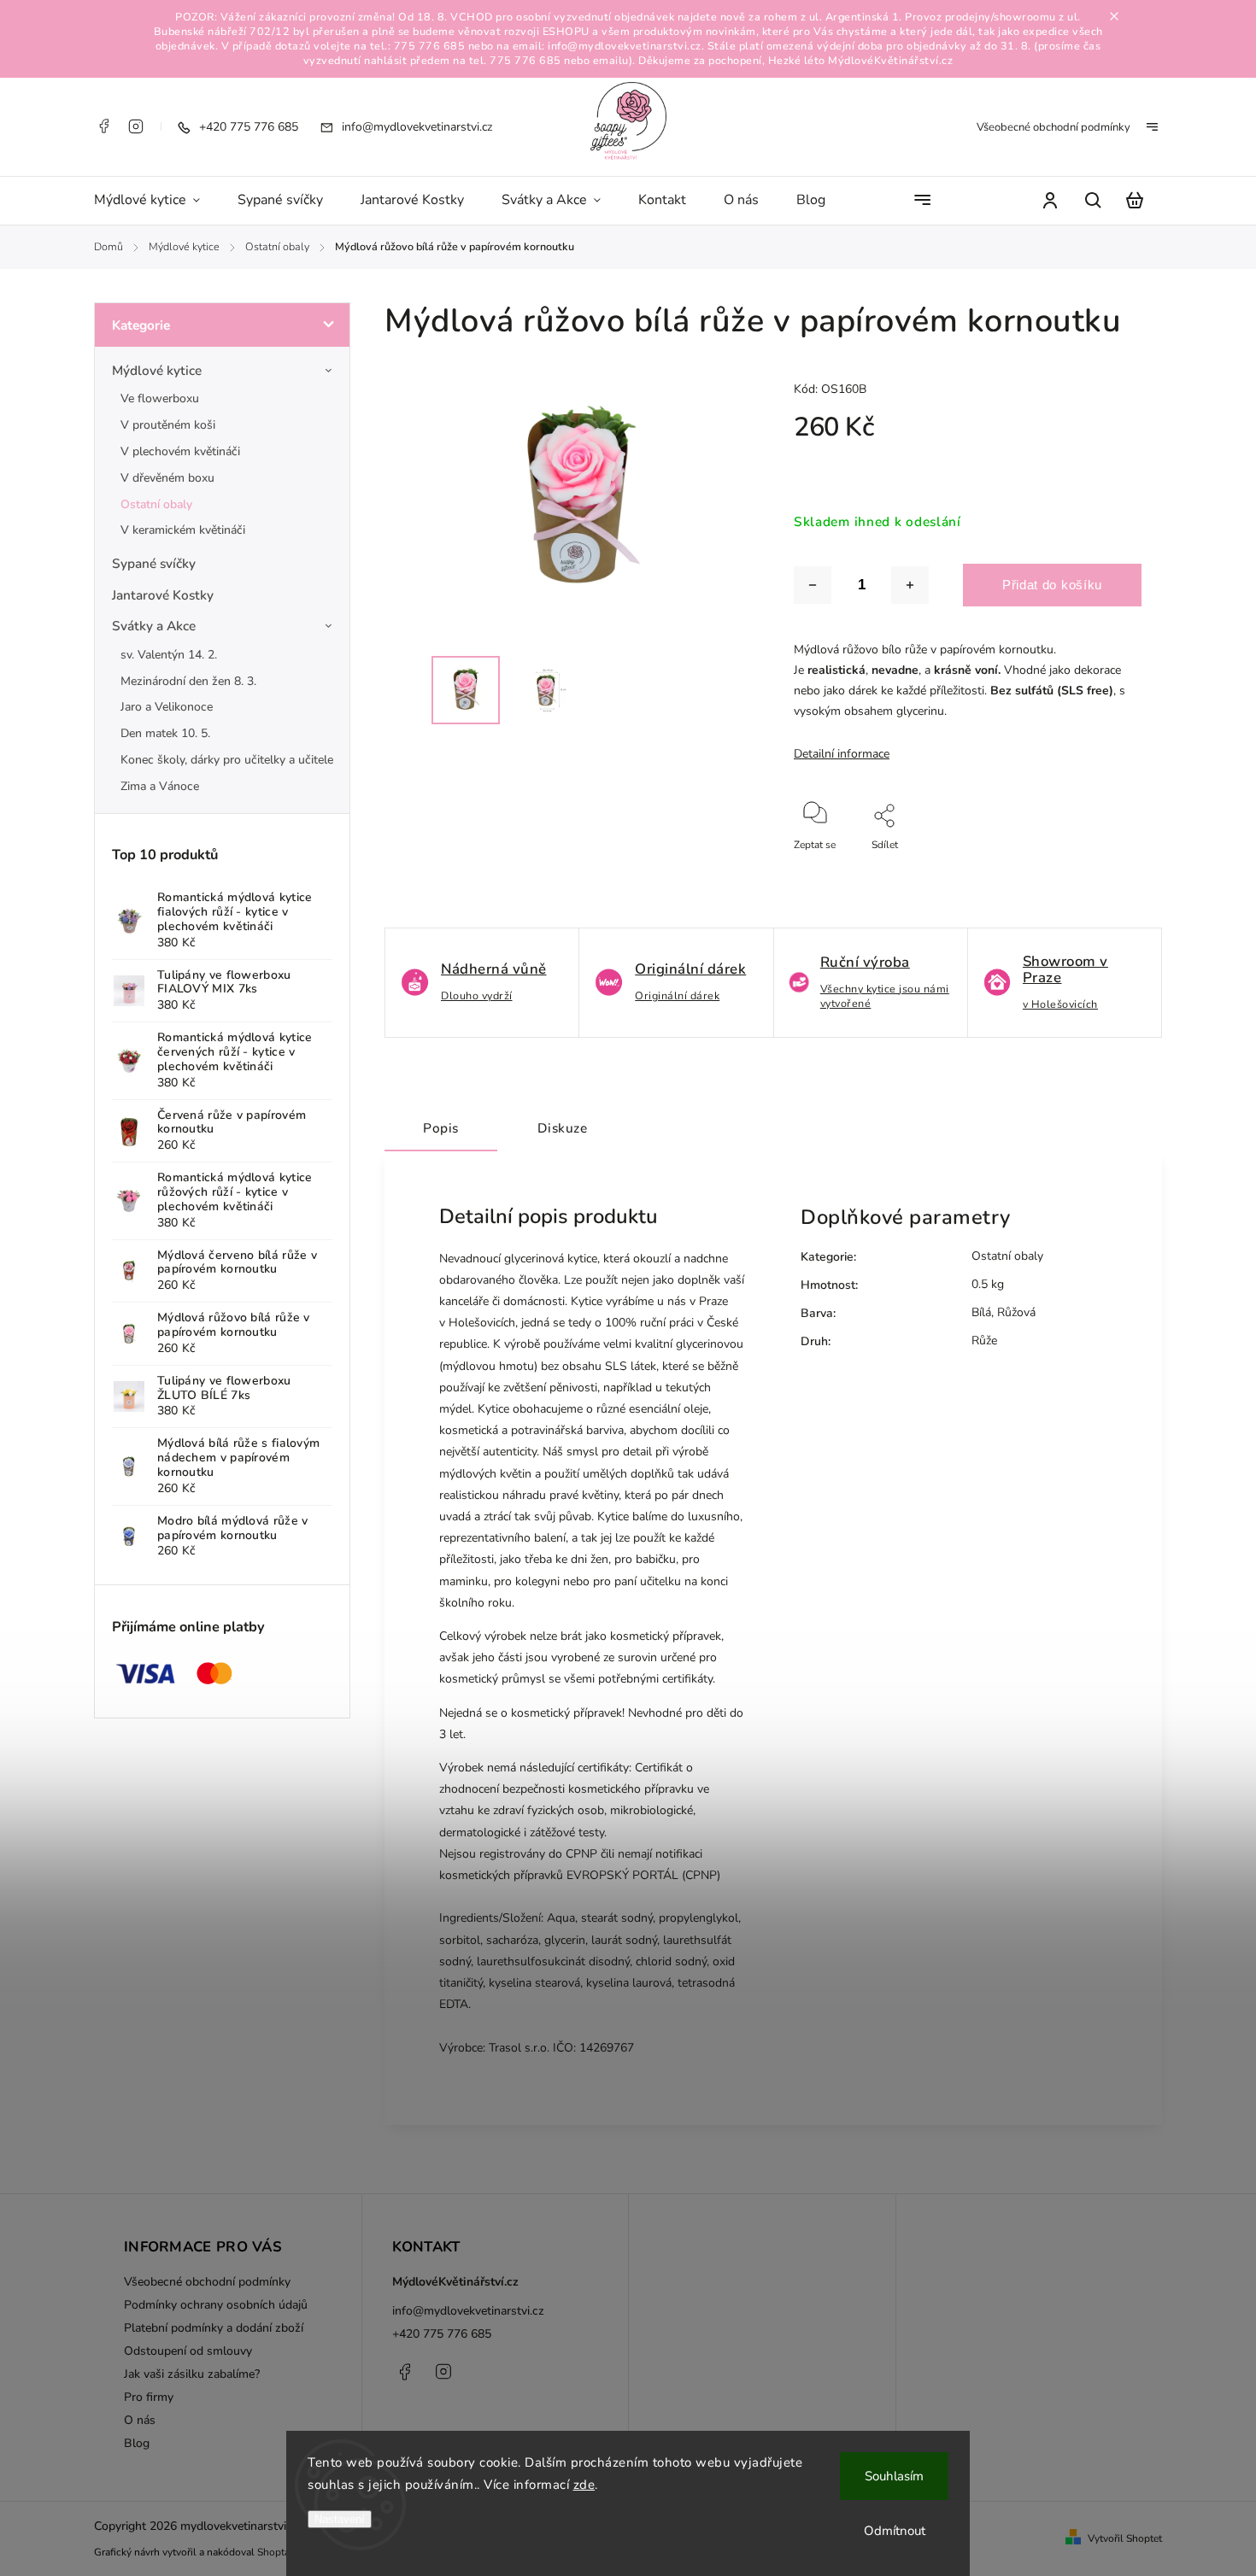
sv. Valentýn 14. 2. (169, 655)
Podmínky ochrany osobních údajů (216, 2305)
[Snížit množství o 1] (813, 585)
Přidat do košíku (1052, 585)
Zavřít (1089, 868)
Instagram (136, 126)
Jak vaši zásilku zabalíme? (192, 2374)
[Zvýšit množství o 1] (910, 585)
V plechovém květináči (180, 451)
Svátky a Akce (154, 626)
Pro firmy (149, 2397)
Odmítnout (895, 2531)
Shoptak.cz (282, 2552)
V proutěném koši (168, 425)
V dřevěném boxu (167, 478)
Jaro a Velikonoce (167, 707)
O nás (140, 2420)
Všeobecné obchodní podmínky (1054, 127)
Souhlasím (894, 2476)
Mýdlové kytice (157, 370)
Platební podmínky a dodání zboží (214, 2328)
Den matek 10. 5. (165, 733)
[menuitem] (156, 201)
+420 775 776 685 (442, 2334)
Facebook (103, 126)
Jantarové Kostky (163, 595)
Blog (137, 2443)
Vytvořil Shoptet (1125, 2538)
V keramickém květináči (183, 530)
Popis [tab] (441, 1128)
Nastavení (340, 2519)
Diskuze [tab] (563, 1128)
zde (584, 2485)
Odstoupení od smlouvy (188, 2351)
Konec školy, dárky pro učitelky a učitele (227, 760)
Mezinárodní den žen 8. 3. (188, 681)
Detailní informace (842, 754)
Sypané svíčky (154, 563)
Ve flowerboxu (160, 398)
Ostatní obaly (156, 504)
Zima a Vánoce (160, 786)
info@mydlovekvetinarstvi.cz (468, 2311)
